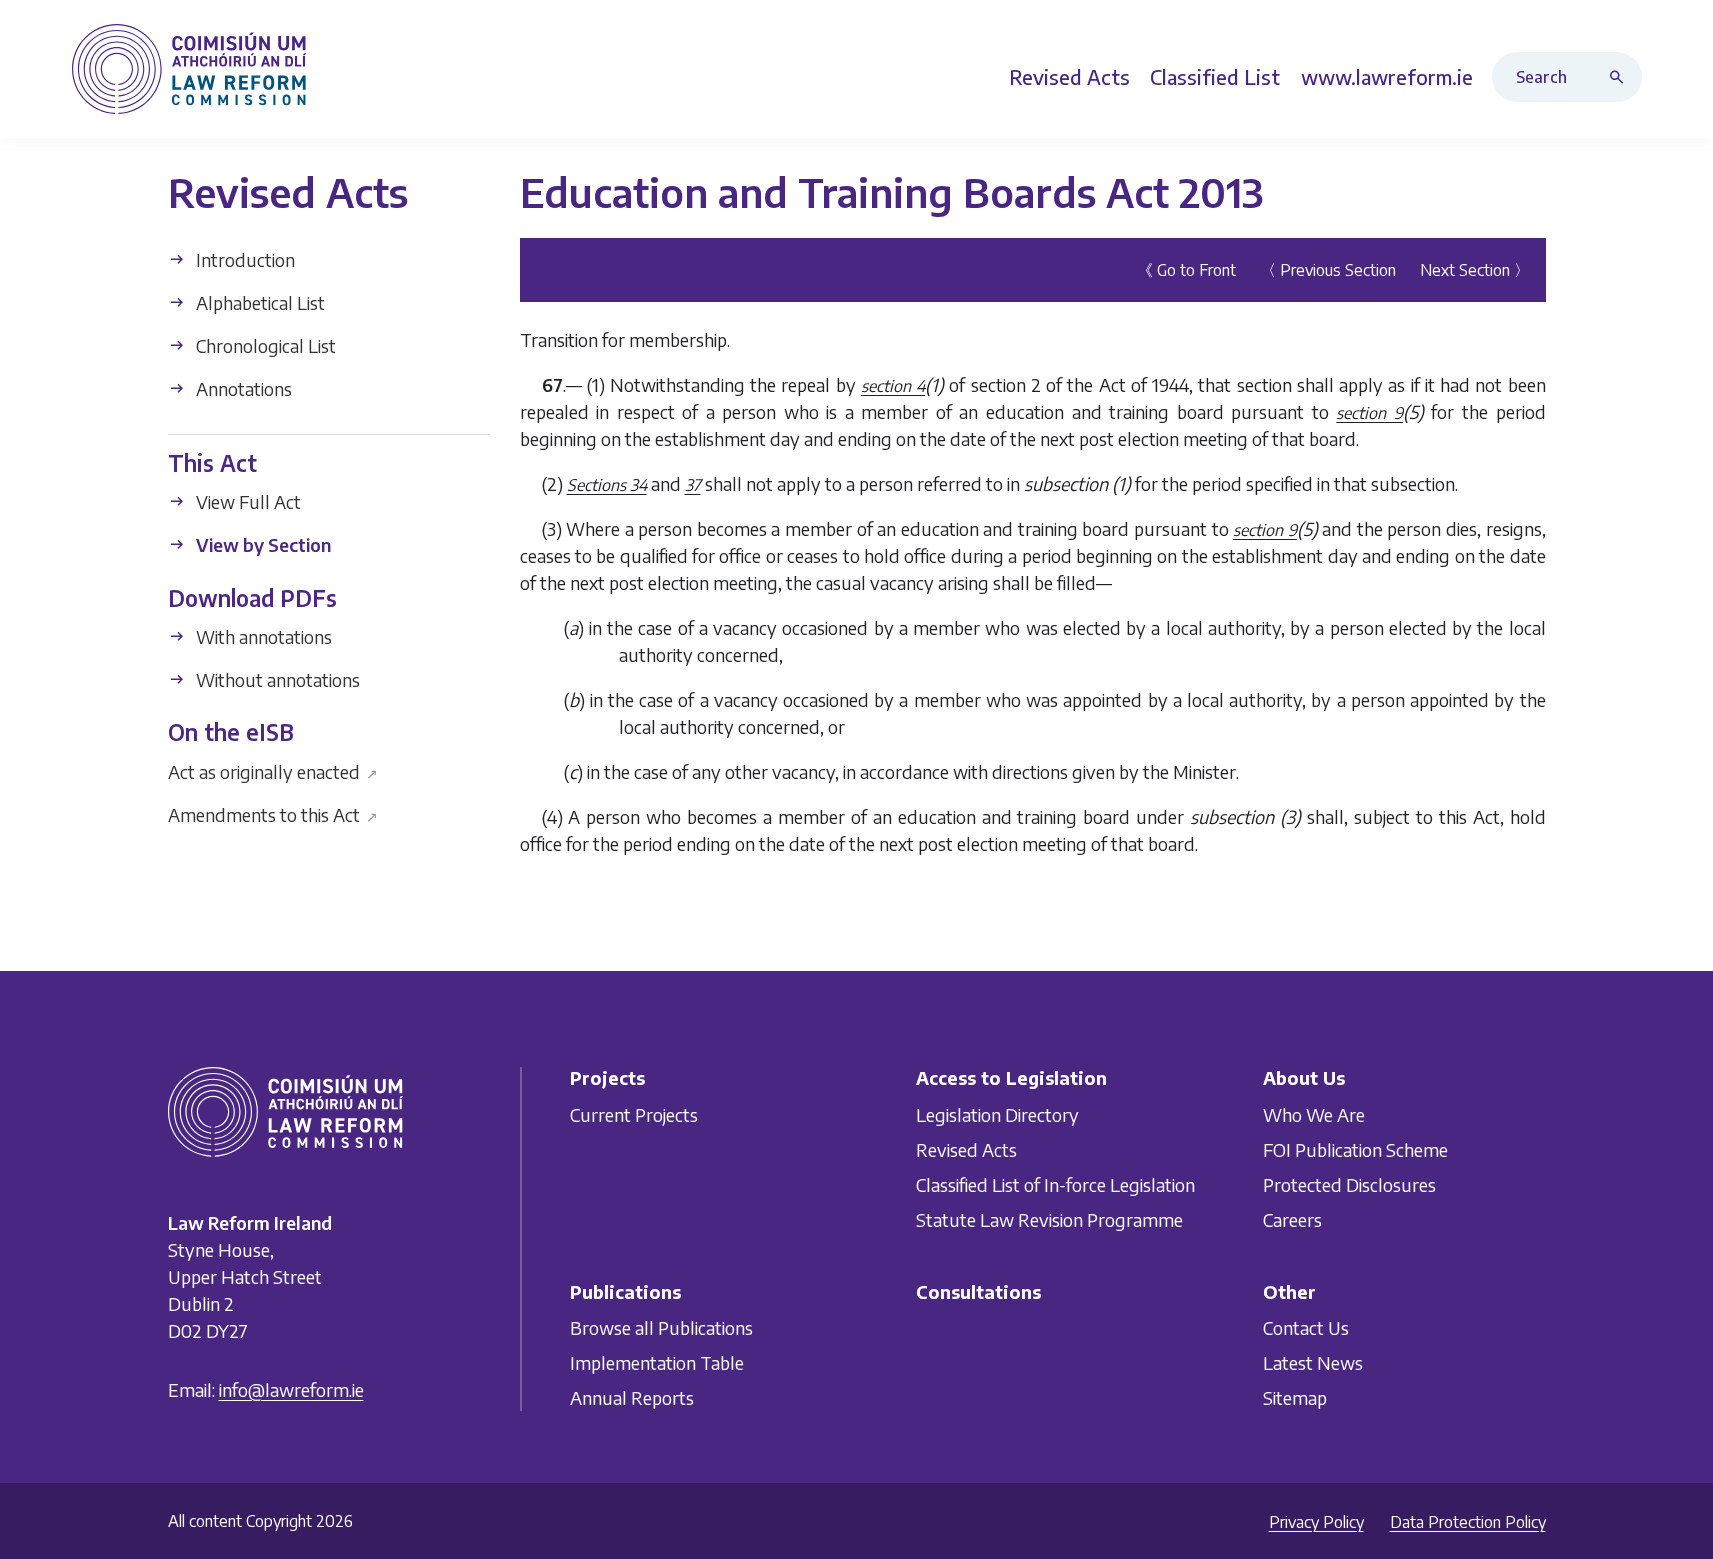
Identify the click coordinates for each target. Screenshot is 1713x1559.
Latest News (1313, 1362)
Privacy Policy (1316, 1522)
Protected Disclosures (1349, 1183)
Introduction (243, 259)
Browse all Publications (661, 1327)
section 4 (893, 386)
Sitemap (1295, 1397)
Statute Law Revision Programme (1049, 1218)
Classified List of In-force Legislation (1055, 1183)
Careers (1292, 1218)
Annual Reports (632, 1397)
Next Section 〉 (1475, 270)
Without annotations (276, 679)
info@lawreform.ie (291, 1389)
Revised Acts (966, 1148)
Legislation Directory (997, 1113)
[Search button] (1621, 77)
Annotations (242, 388)
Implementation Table (657, 1362)
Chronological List (264, 345)
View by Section (261, 544)
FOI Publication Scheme (1355, 1148)
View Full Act (246, 501)
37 (693, 485)
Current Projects (634, 1113)
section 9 (1369, 413)
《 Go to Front (1186, 270)
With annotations (262, 636)
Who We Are (1314, 1113)
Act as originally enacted (273, 770)
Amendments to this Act (273, 813)
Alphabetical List (258, 302)
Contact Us (1306, 1327)
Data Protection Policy (1468, 1522)
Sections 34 (607, 485)
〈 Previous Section (1328, 270)
